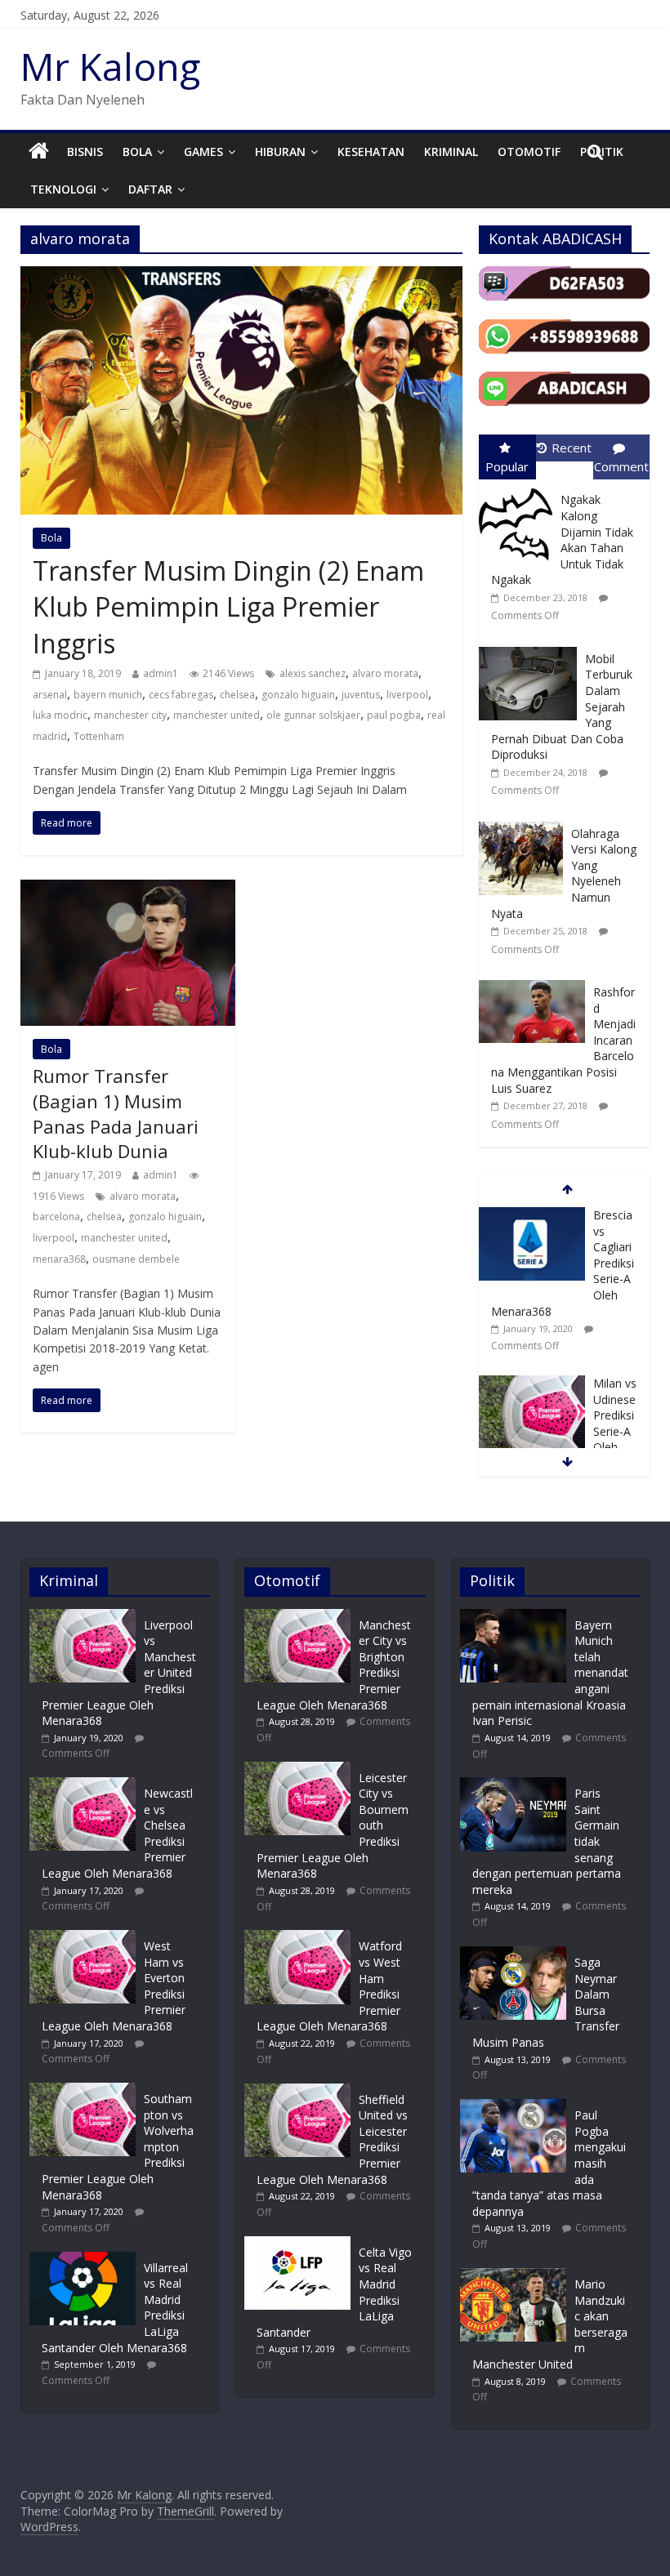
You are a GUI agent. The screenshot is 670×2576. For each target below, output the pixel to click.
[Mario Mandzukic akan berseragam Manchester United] (513, 2276)
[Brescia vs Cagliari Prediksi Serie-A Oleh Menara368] (532, 1216)
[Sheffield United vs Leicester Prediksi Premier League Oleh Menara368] (297, 2091)
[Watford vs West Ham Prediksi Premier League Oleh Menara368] (297, 1938)
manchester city (130, 715)
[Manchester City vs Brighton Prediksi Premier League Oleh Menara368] (297, 1617)
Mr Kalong (110, 66)
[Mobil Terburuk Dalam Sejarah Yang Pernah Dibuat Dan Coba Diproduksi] (532, 647)
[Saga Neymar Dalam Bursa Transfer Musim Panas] (513, 1954)
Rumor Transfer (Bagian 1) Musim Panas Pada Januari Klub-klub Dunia (116, 1113)
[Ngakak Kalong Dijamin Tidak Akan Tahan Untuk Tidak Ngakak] (520, 488)
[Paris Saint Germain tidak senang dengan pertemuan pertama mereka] (513, 1785)
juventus (361, 695)
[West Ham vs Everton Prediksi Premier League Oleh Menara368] (83, 1938)
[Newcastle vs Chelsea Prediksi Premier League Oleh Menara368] (83, 1785)
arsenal (50, 695)
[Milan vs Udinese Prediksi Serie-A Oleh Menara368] (532, 1384)
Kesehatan (371, 152)
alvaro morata (385, 673)
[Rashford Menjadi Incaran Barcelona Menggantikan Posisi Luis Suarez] (536, 980)
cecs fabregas (181, 695)
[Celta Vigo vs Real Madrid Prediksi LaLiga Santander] (297, 2244)
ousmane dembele (136, 1259)
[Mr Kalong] (39, 152)
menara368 (59, 1259)
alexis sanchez (313, 673)
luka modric (60, 715)
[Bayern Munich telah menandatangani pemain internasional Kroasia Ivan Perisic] (513, 1617)
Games (203, 152)
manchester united (217, 715)
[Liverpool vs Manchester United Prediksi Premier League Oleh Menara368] (83, 1617)
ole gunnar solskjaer (313, 715)
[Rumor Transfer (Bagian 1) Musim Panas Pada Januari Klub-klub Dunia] (128, 889)
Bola (137, 152)
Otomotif (529, 152)
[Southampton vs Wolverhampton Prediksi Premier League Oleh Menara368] (83, 2090)
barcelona (56, 1217)
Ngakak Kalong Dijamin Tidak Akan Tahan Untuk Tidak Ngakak (562, 539)
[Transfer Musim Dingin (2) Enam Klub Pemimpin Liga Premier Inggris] (241, 276)
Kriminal (451, 152)
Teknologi (63, 189)
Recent (572, 448)
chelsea (237, 695)
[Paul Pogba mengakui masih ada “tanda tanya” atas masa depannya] (513, 2107)
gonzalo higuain (298, 695)
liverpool (407, 695)
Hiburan (280, 152)
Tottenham (99, 736)
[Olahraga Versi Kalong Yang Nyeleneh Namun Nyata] (525, 822)
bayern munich (108, 695)
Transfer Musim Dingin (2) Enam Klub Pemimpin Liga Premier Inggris (228, 607)
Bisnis (85, 152)
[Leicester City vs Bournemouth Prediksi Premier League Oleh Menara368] (297, 1769)
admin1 (161, 673)
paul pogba (394, 715)
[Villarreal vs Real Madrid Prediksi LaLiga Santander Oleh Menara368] (83, 2260)
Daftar (150, 189)
